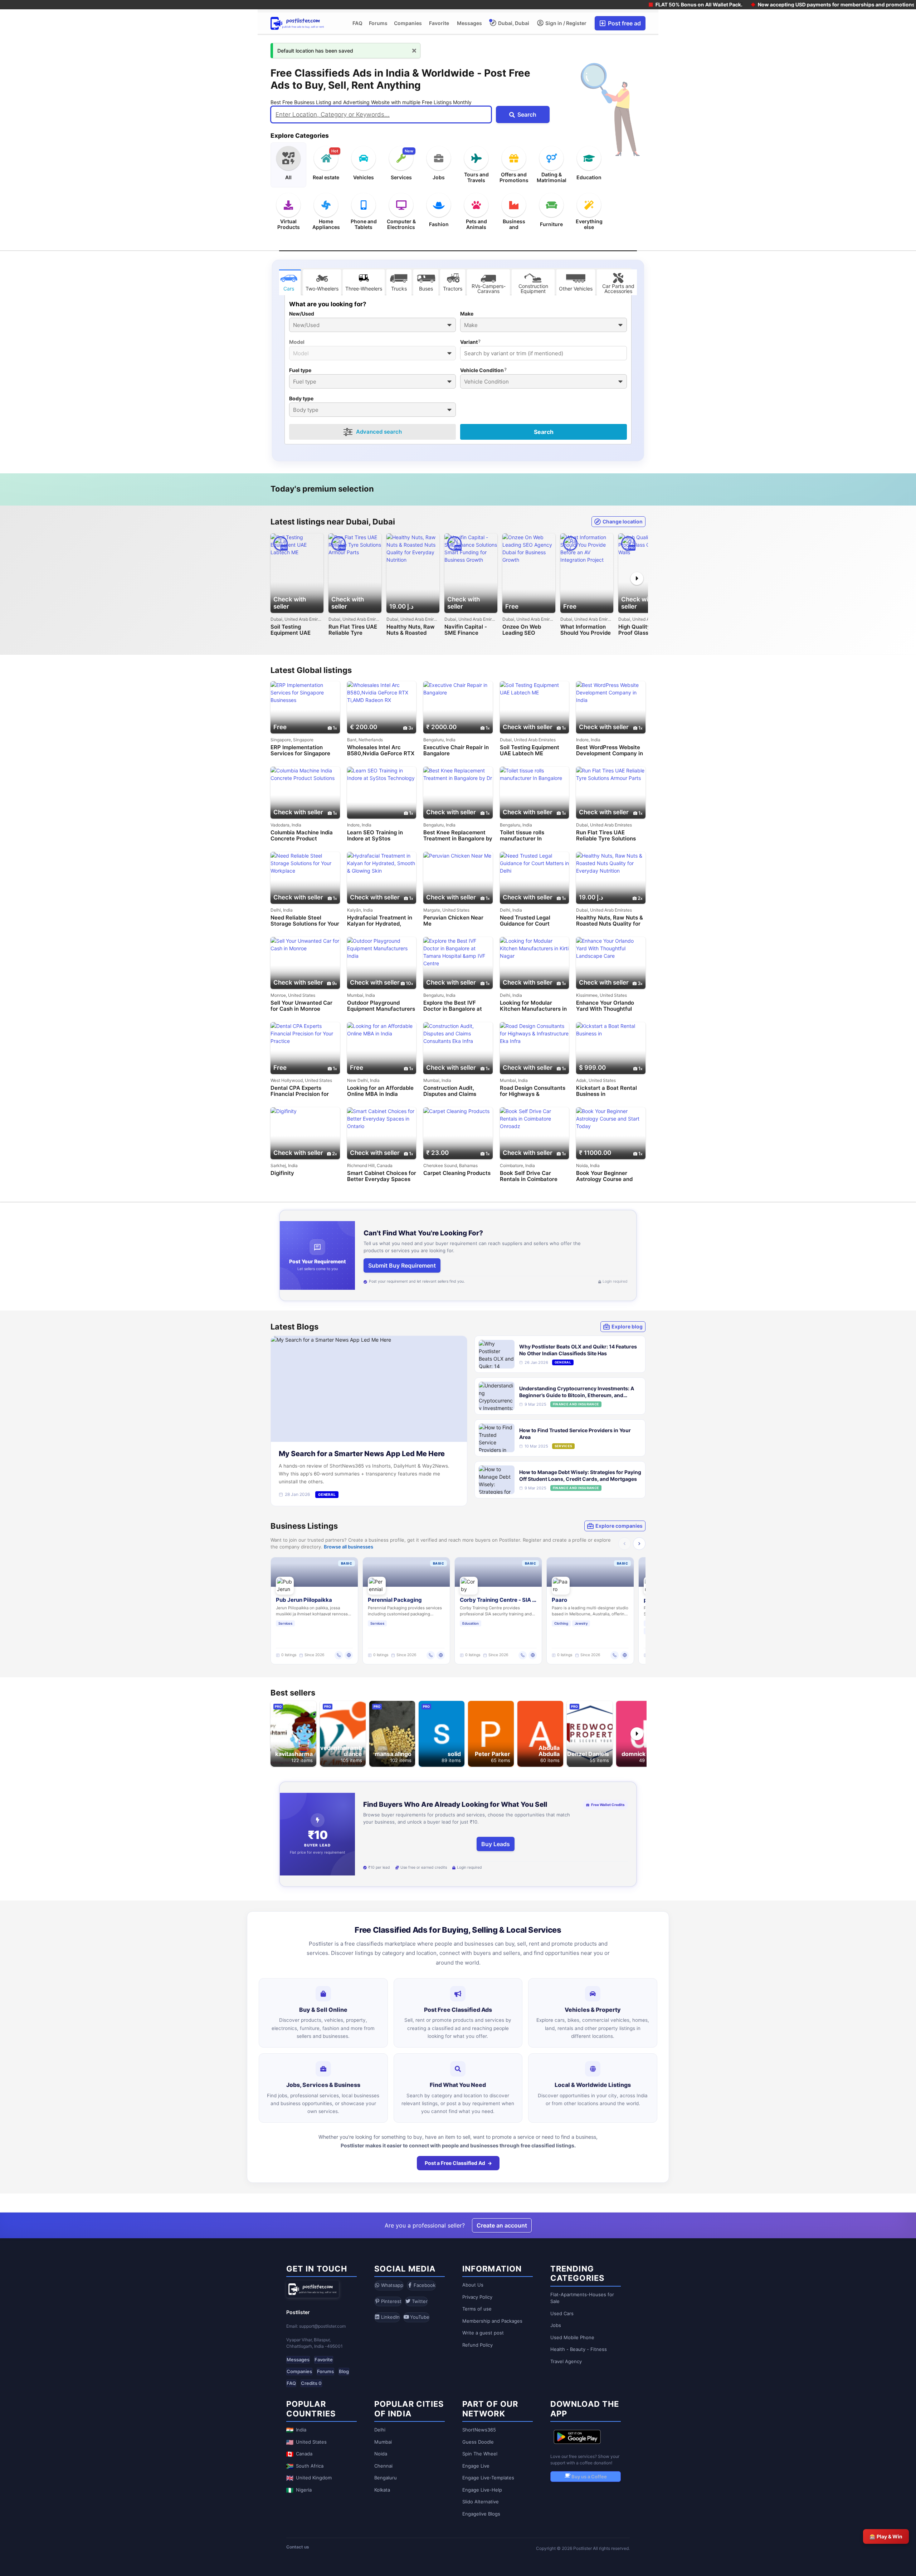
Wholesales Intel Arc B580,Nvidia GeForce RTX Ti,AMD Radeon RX (381, 750)
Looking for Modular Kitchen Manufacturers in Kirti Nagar (533, 1006)
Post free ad (624, 23)
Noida (381, 2454)
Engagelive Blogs (481, 2514)
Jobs (556, 2325)
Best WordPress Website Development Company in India (610, 750)
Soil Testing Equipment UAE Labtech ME (291, 630)
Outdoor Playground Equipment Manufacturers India (381, 1006)
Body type (301, 399)
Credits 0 (311, 2383)
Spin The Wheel (480, 2454)
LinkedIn (390, 2317)
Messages (469, 23)
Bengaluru (386, 2478)
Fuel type (300, 370)
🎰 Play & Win (886, 2536)
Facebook (424, 2285)
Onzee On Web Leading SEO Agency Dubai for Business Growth (525, 630)
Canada (304, 2454)
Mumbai (383, 2442)
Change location (623, 521)
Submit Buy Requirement (402, 1265)
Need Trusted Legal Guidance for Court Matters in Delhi (525, 921)
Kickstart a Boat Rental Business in (606, 1091)
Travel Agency (566, 2361)
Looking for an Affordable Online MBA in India (380, 1091)
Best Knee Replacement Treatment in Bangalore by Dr (458, 836)
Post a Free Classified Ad (455, 2163)
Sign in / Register (565, 23)
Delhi (380, 2430)
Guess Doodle (478, 2442)
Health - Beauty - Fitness (579, 2349)
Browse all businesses (349, 1547)
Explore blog (627, 1326)
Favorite (439, 23)
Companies (408, 23)
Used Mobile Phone (572, 2337)
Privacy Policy (477, 2297)
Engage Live (476, 2466)
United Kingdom (314, 2478)
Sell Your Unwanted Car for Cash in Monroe (301, 1006)
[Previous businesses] (625, 1544)
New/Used (302, 314)
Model (297, 342)
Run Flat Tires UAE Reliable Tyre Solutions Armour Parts (353, 630)
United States (311, 2442)
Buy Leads (496, 1844)
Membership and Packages (492, 2321)
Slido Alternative (481, 2502)
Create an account (502, 2225)
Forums (378, 23)
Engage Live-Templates (488, 2478)
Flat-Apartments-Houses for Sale (582, 2298)
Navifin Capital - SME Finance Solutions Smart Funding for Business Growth (466, 630)
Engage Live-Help (482, 2490)
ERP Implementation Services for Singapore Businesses (300, 750)
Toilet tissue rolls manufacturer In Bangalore (522, 836)
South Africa (310, 2466)
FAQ (357, 23)
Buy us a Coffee (589, 2477)
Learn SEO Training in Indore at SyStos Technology (375, 836)
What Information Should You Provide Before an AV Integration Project (586, 630)
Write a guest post (483, 2333)
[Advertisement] (129, 56)
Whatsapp (391, 2285)
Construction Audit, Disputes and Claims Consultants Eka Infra (451, 1091)
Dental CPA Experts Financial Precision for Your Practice (300, 1091)
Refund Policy (478, 2345)
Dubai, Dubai (513, 23)
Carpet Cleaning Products (457, 1173)
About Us (473, 2285)
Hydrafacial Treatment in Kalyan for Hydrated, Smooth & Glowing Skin (380, 921)
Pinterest (391, 2301)
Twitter (419, 2301)
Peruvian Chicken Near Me (453, 921)
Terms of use (477, 2309)
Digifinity (282, 1173)
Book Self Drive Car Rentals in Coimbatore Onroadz (529, 1176)
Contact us (298, 2547)
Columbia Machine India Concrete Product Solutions (302, 836)
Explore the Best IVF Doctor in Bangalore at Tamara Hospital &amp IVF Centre (458, 1006)
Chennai (383, 2466)
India (301, 2430)
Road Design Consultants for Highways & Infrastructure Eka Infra (533, 1091)
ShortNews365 (479, 2430)
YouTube (419, 2317)
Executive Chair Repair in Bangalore (456, 750)
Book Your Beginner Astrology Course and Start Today (604, 1176)
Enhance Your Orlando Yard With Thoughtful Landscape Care (605, 1006)
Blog (344, 2371)
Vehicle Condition (482, 370)
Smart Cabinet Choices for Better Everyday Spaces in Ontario (382, 1176)
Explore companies (619, 1526)
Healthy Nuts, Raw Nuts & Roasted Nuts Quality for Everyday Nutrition (411, 630)
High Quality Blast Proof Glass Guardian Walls (642, 630)
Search (544, 432)
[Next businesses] (639, 1544)
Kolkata (382, 2490)
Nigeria (304, 2490)
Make (467, 314)
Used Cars (562, 2313)
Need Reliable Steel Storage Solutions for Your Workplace (305, 921)
